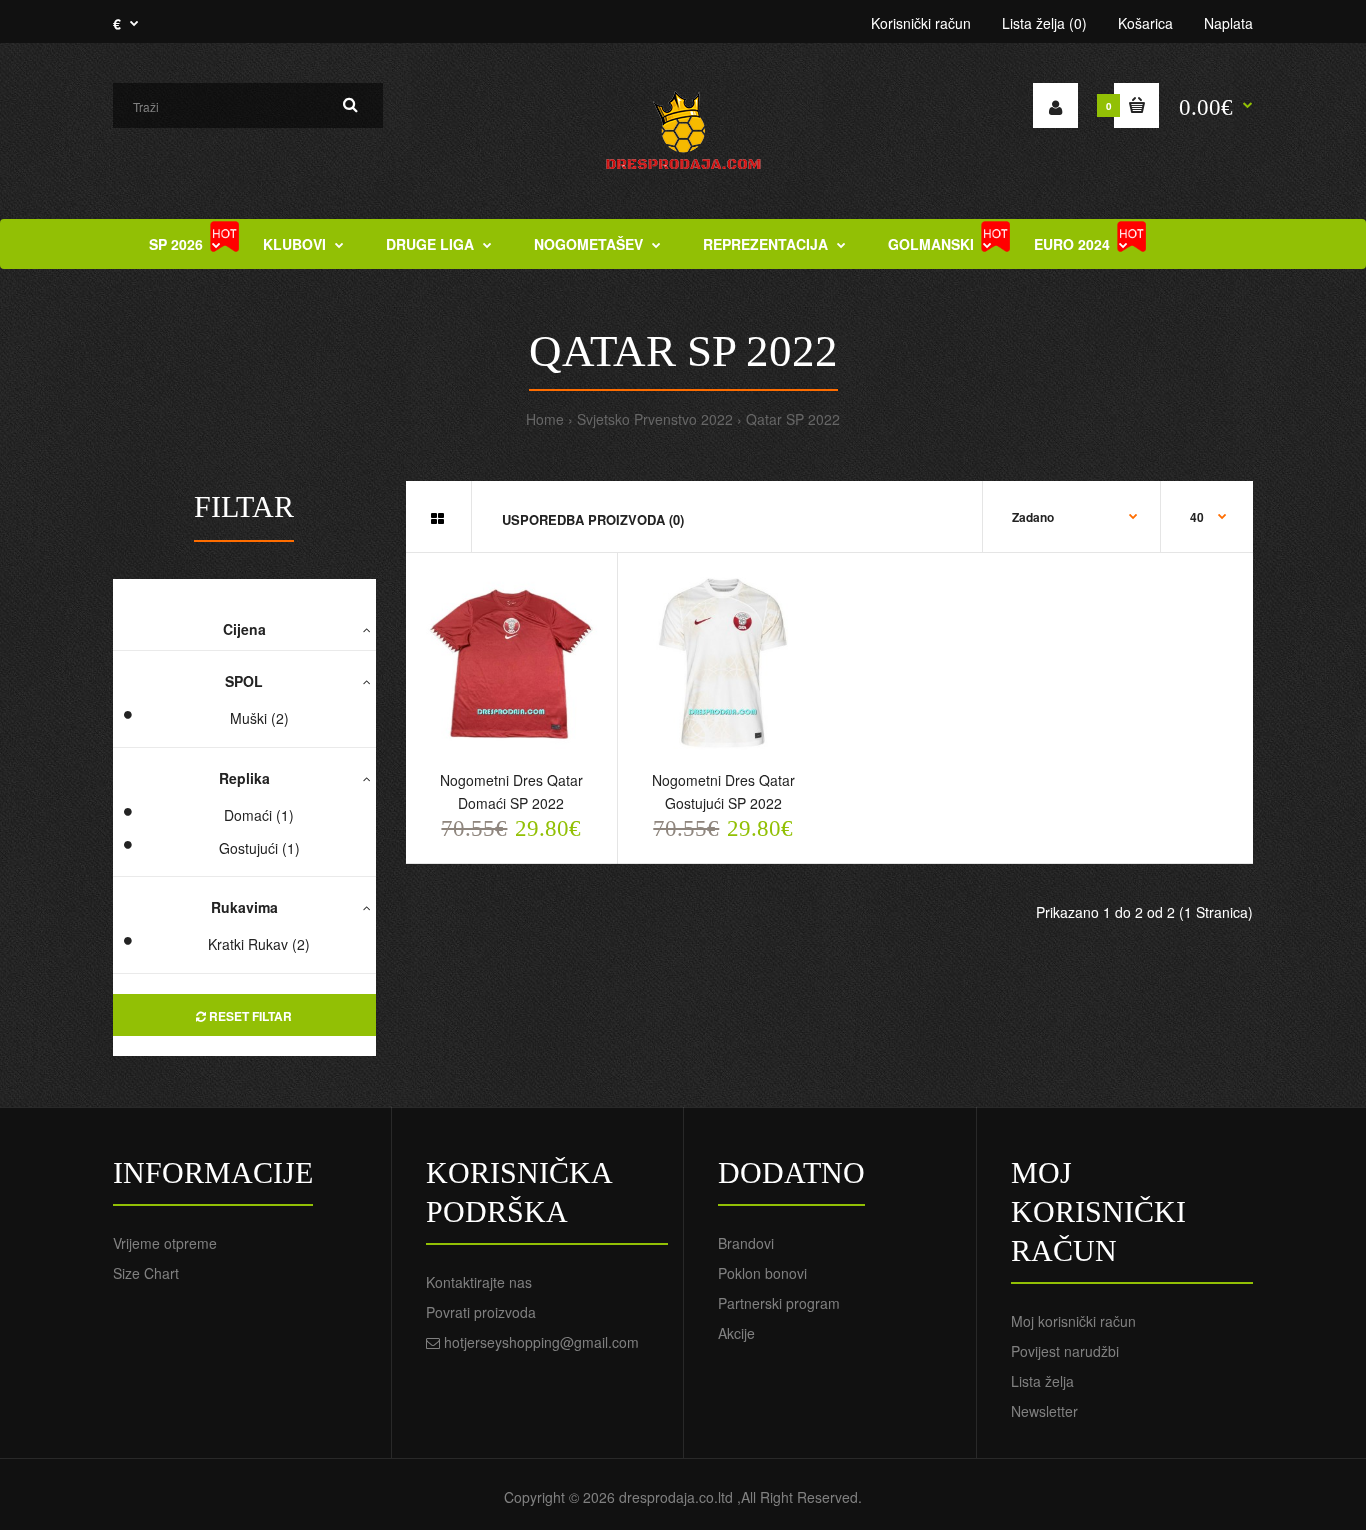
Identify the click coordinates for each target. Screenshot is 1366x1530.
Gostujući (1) (259, 848)
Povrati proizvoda (481, 1312)
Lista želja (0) (1044, 23)
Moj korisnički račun (1073, 1321)
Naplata (1228, 23)
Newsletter (1044, 1411)
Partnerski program (779, 1303)
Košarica (1145, 23)
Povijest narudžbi (1065, 1351)
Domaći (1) (259, 815)
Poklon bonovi (762, 1273)
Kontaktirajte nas (479, 1282)
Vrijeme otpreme (165, 1243)
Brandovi (746, 1243)
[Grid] (437, 518)
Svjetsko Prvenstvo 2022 (655, 419)
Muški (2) (259, 718)
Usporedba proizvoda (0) (593, 519)
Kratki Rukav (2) (259, 944)
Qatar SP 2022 (793, 419)
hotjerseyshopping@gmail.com (541, 1342)
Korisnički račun (921, 23)
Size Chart (146, 1273)
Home (545, 419)
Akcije (736, 1333)
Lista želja (1042, 1381)
